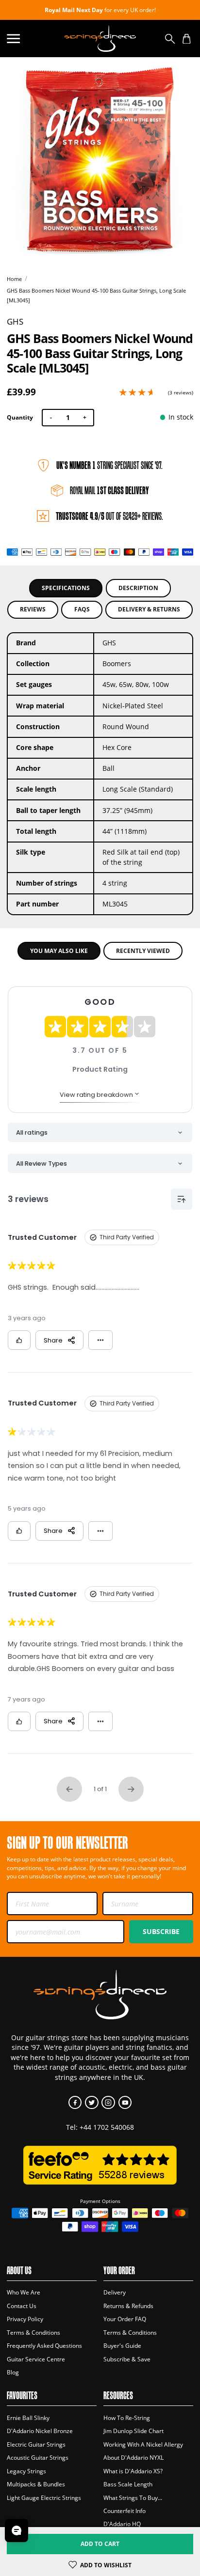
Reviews (33, 609)
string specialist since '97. (109, 465)
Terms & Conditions (33, 2333)
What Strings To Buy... (133, 2498)
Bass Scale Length (128, 2484)
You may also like (59, 951)
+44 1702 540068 (107, 2127)
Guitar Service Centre (36, 2359)
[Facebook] (75, 2102)
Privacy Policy (25, 2319)
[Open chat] (17, 2530)
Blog (13, 2372)
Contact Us (22, 2306)
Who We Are (24, 2292)
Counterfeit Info (125, 2511)
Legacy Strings (26, 2471)
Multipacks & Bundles (36, 2484)
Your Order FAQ (125, 2319)
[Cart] (187, 39)
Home (14, 279)
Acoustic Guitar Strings (38, 2458)
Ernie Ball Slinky (28, 2418)
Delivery (115, 2292)
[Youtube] (125, 2102)
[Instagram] (108, 2102)
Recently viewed (143, 951)
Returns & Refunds (128, 2306)
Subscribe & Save (127, 2359)
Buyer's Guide (122, 2346)
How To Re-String (127, 2418)
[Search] (170, 39)
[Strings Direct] (100, 39)
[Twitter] (92, 2102)
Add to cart (100, 2544)
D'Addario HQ (122, 2524)
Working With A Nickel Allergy (143, 2444)
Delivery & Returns (149, 609)
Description (138, 588)
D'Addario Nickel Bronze (40, 2431)
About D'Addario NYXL (133, 2458)
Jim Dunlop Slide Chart (133, 2431)
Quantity (20, 417)
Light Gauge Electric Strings (44, 2498)
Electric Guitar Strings (36, 2444)
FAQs (82, 609)
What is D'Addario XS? (133, 2471)
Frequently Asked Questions (44, 2346)
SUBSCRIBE (161, 1931)
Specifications (66, 588)
